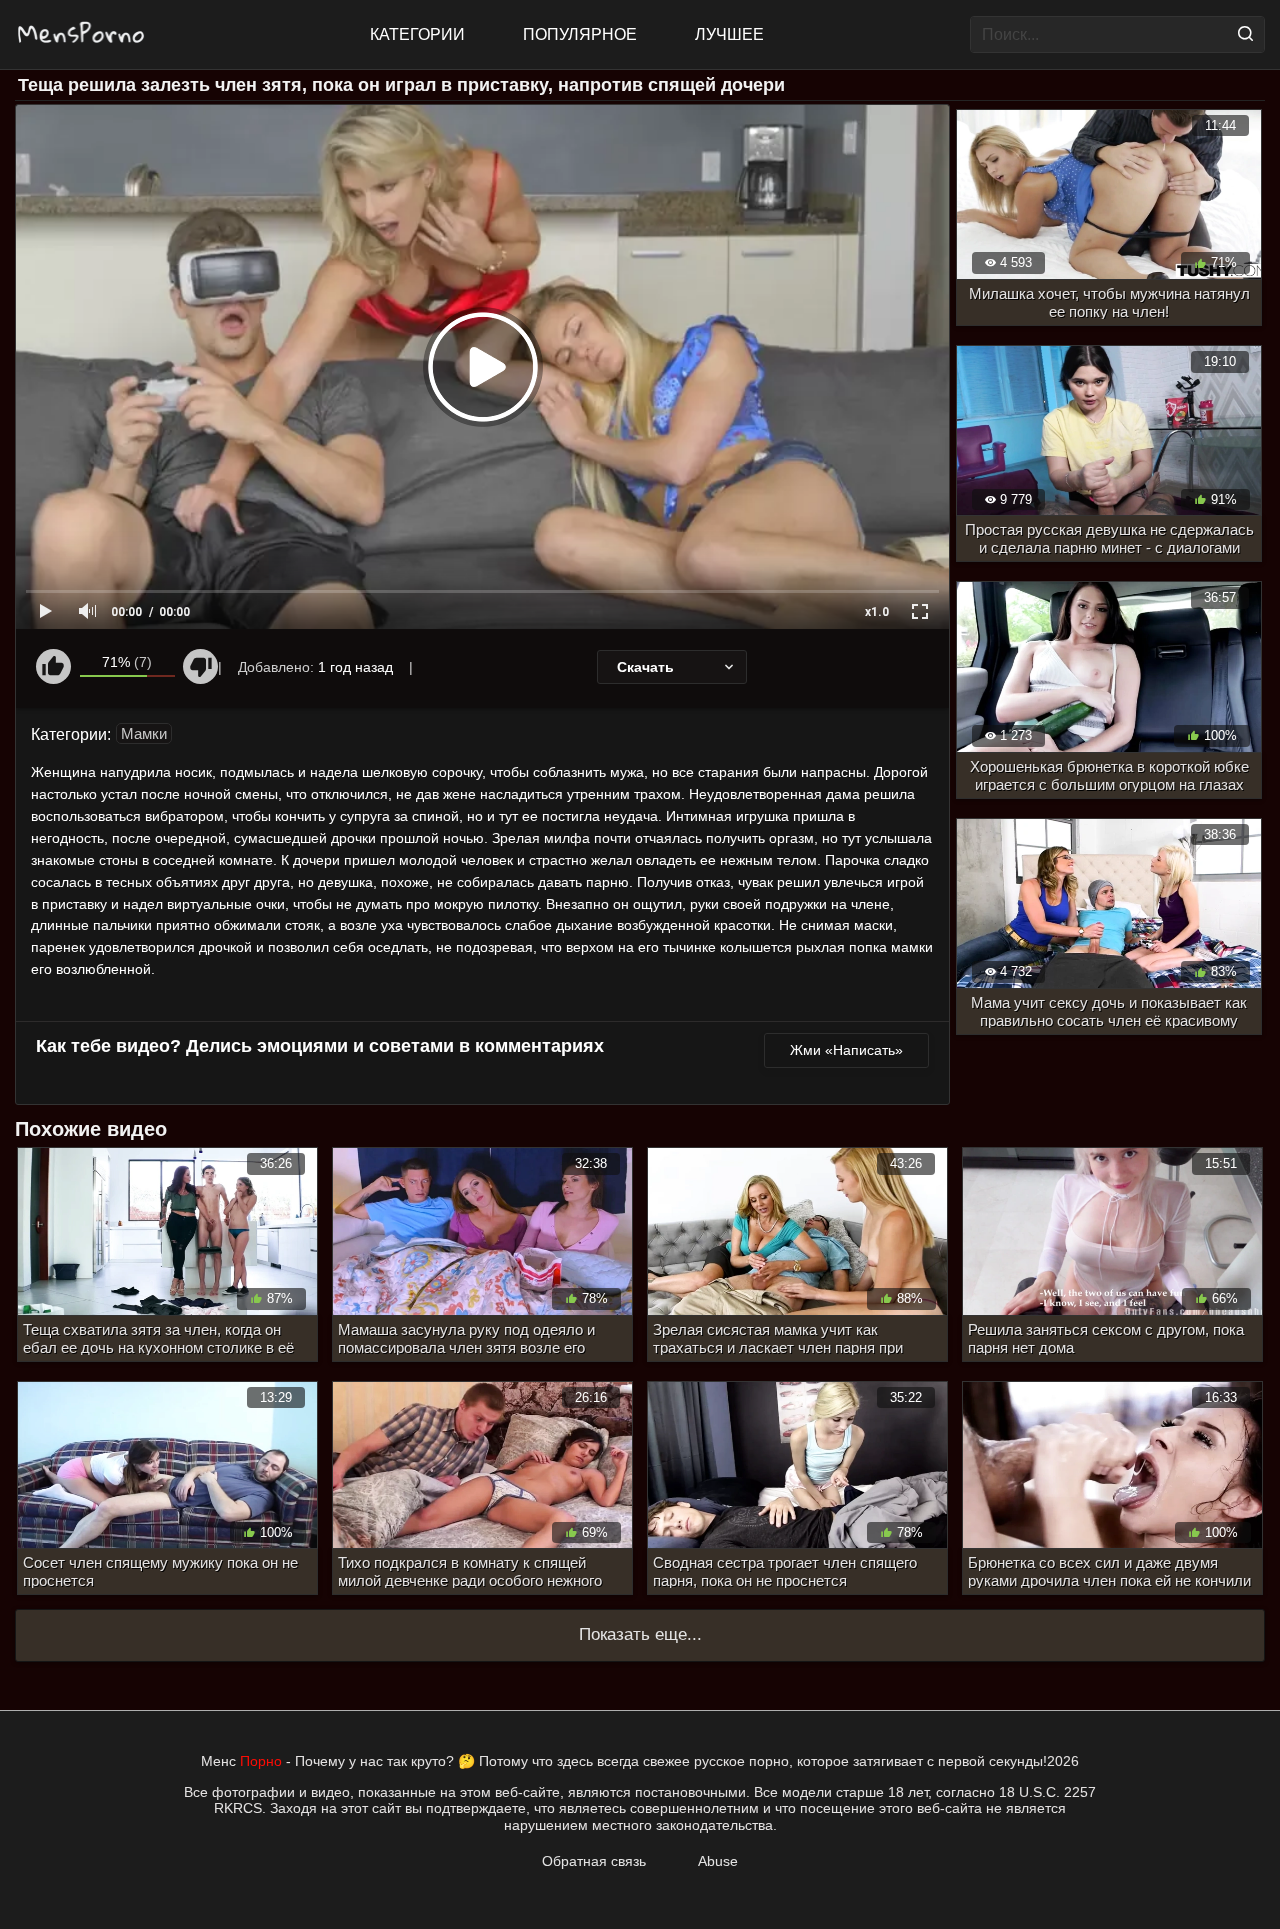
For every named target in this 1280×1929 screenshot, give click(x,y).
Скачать (645, 667)
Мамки (144, 733)
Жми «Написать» (846, 1050)
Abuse (718, 1861)
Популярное (580, 34)
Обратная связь (594, 1861)
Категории (417, 34)
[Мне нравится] (53, 666)
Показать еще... (640, 1634)
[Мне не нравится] (200, 666)
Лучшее (729, 34)
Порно (261, 1761)
